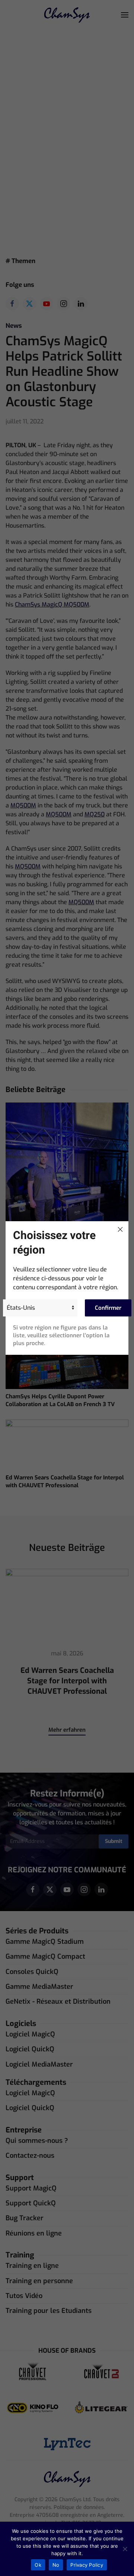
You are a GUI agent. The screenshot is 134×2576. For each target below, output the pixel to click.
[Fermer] (120, 1229)
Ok (38, 2565)
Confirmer (108, 1308)
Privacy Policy (87, 2565)
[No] (125, 2549)
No (56, 2565)
